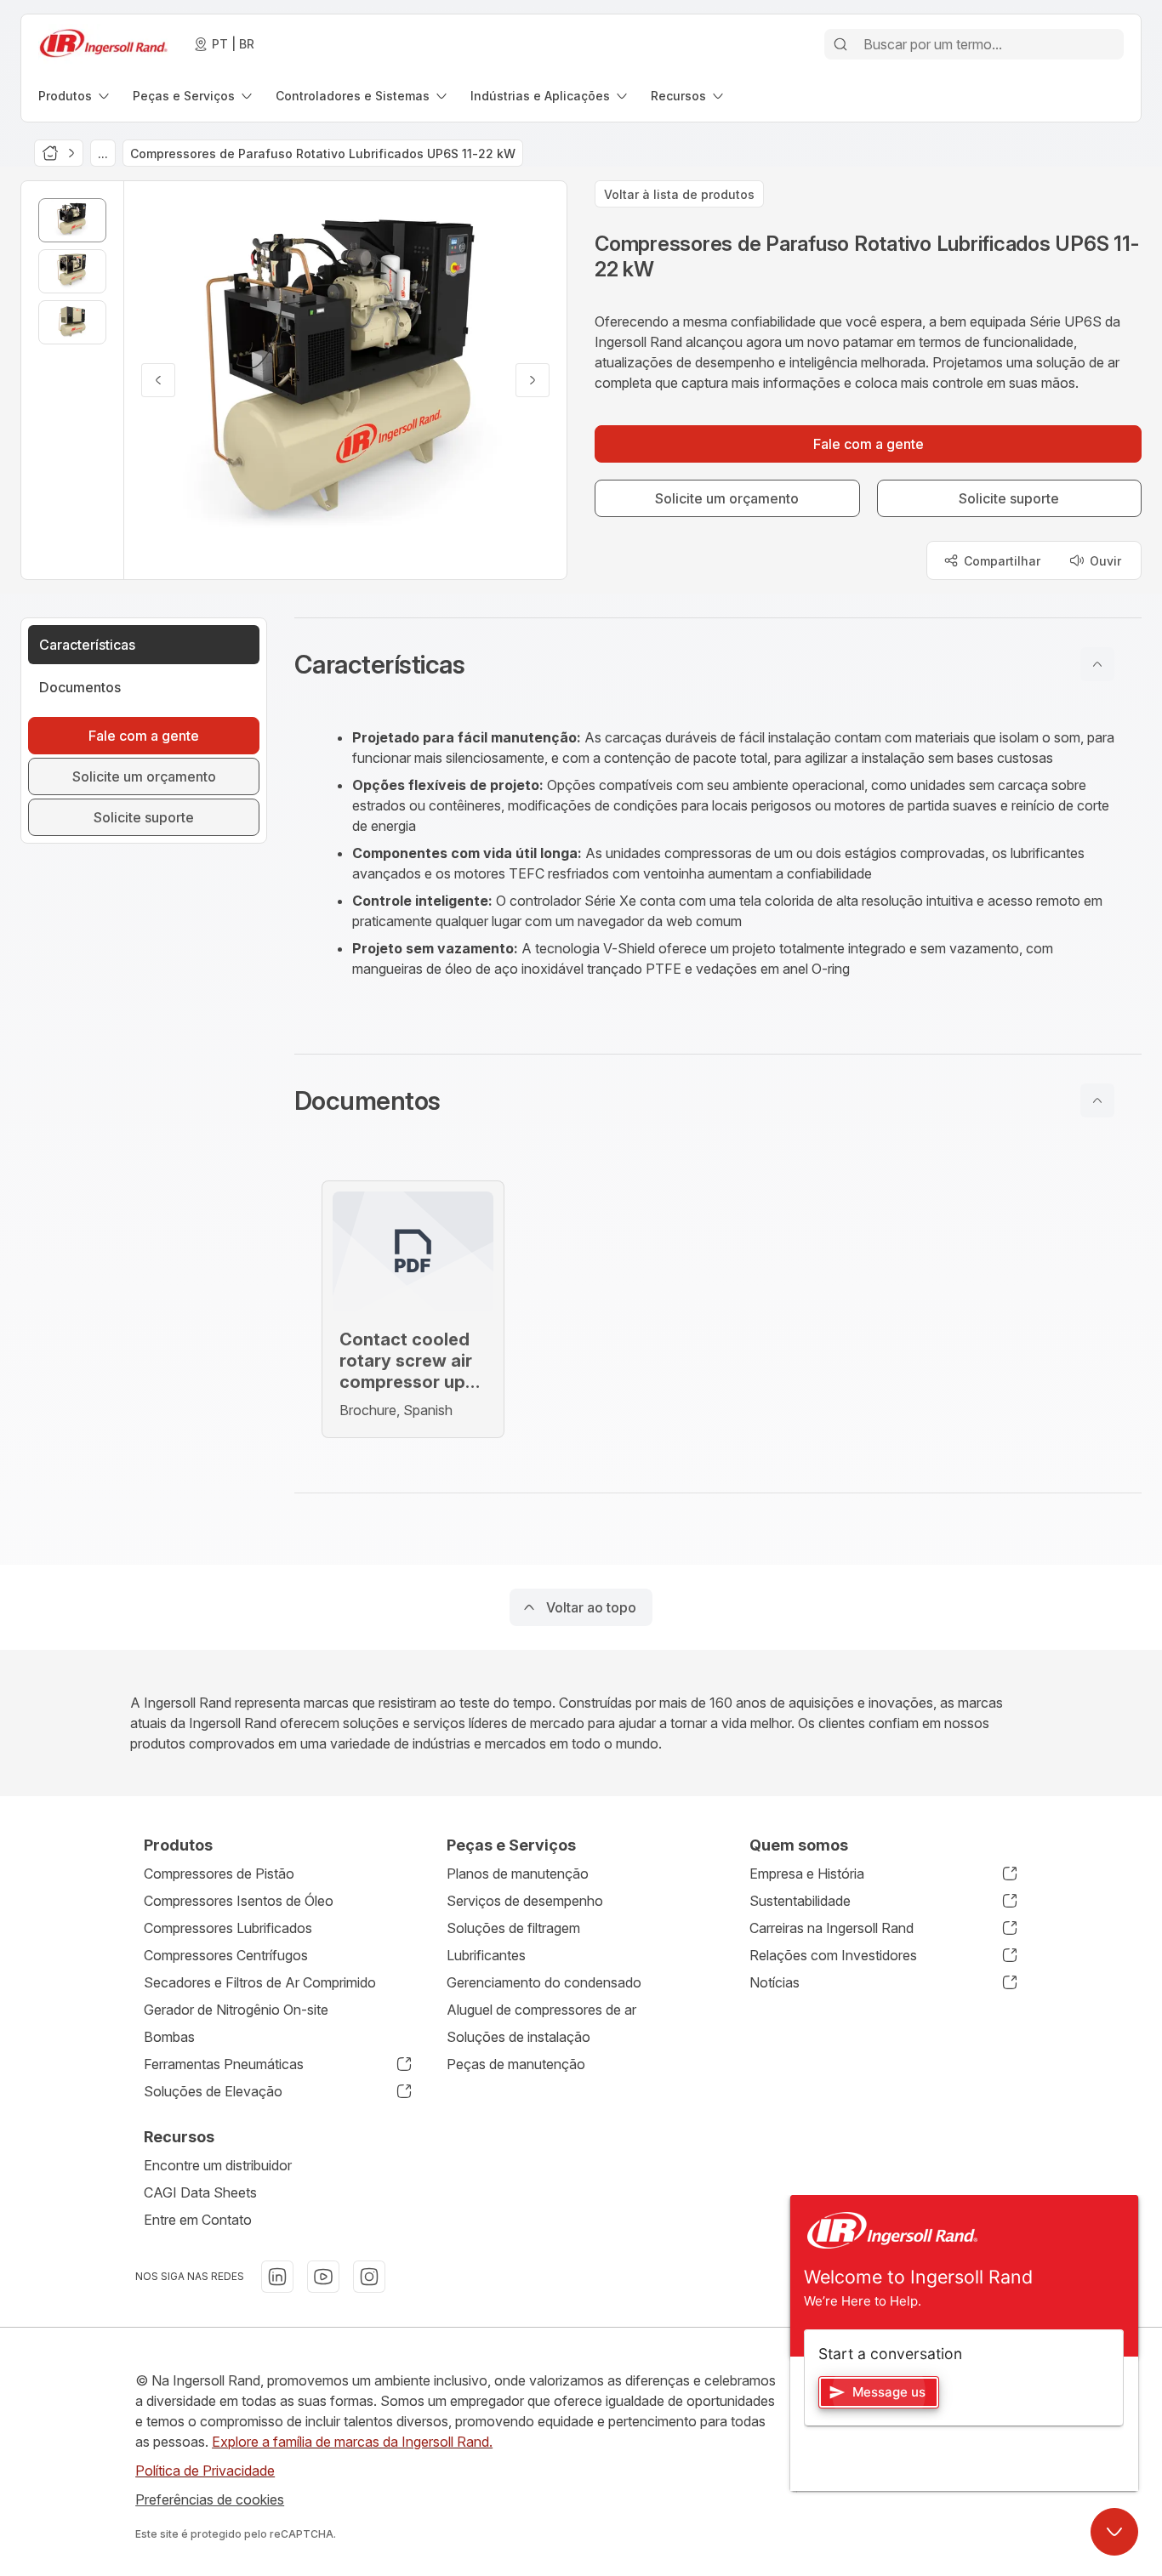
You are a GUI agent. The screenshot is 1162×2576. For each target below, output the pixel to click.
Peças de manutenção (516, 2064)
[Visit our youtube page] (323, 2277)
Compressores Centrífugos (226, 1955)
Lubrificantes (486, 1955)
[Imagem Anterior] (158, 380)
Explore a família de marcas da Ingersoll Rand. (352, 2442)
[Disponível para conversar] (1114, 2532)
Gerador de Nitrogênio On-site (236, 2010)
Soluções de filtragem (513, 1928)
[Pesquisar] (840, 44)
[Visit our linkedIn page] (277, 2277)
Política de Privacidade (205, 2471)
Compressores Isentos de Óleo (239, 1901)
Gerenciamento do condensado (544, 1982)
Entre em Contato (198, 2220)
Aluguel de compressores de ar (541, 2010)
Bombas (169, 2037)
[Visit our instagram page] (369, 2277)
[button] (718, 664)
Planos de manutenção (518, 1874)
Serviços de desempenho (525, 1901)
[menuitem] (75, 96)
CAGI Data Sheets (200, 2192)
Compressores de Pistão (219, 1874)
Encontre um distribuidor (218, 2165)
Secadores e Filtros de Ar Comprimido (260, 1982)
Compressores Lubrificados (228, 1928)
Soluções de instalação (518, 2037)
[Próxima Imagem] (533, 380)
